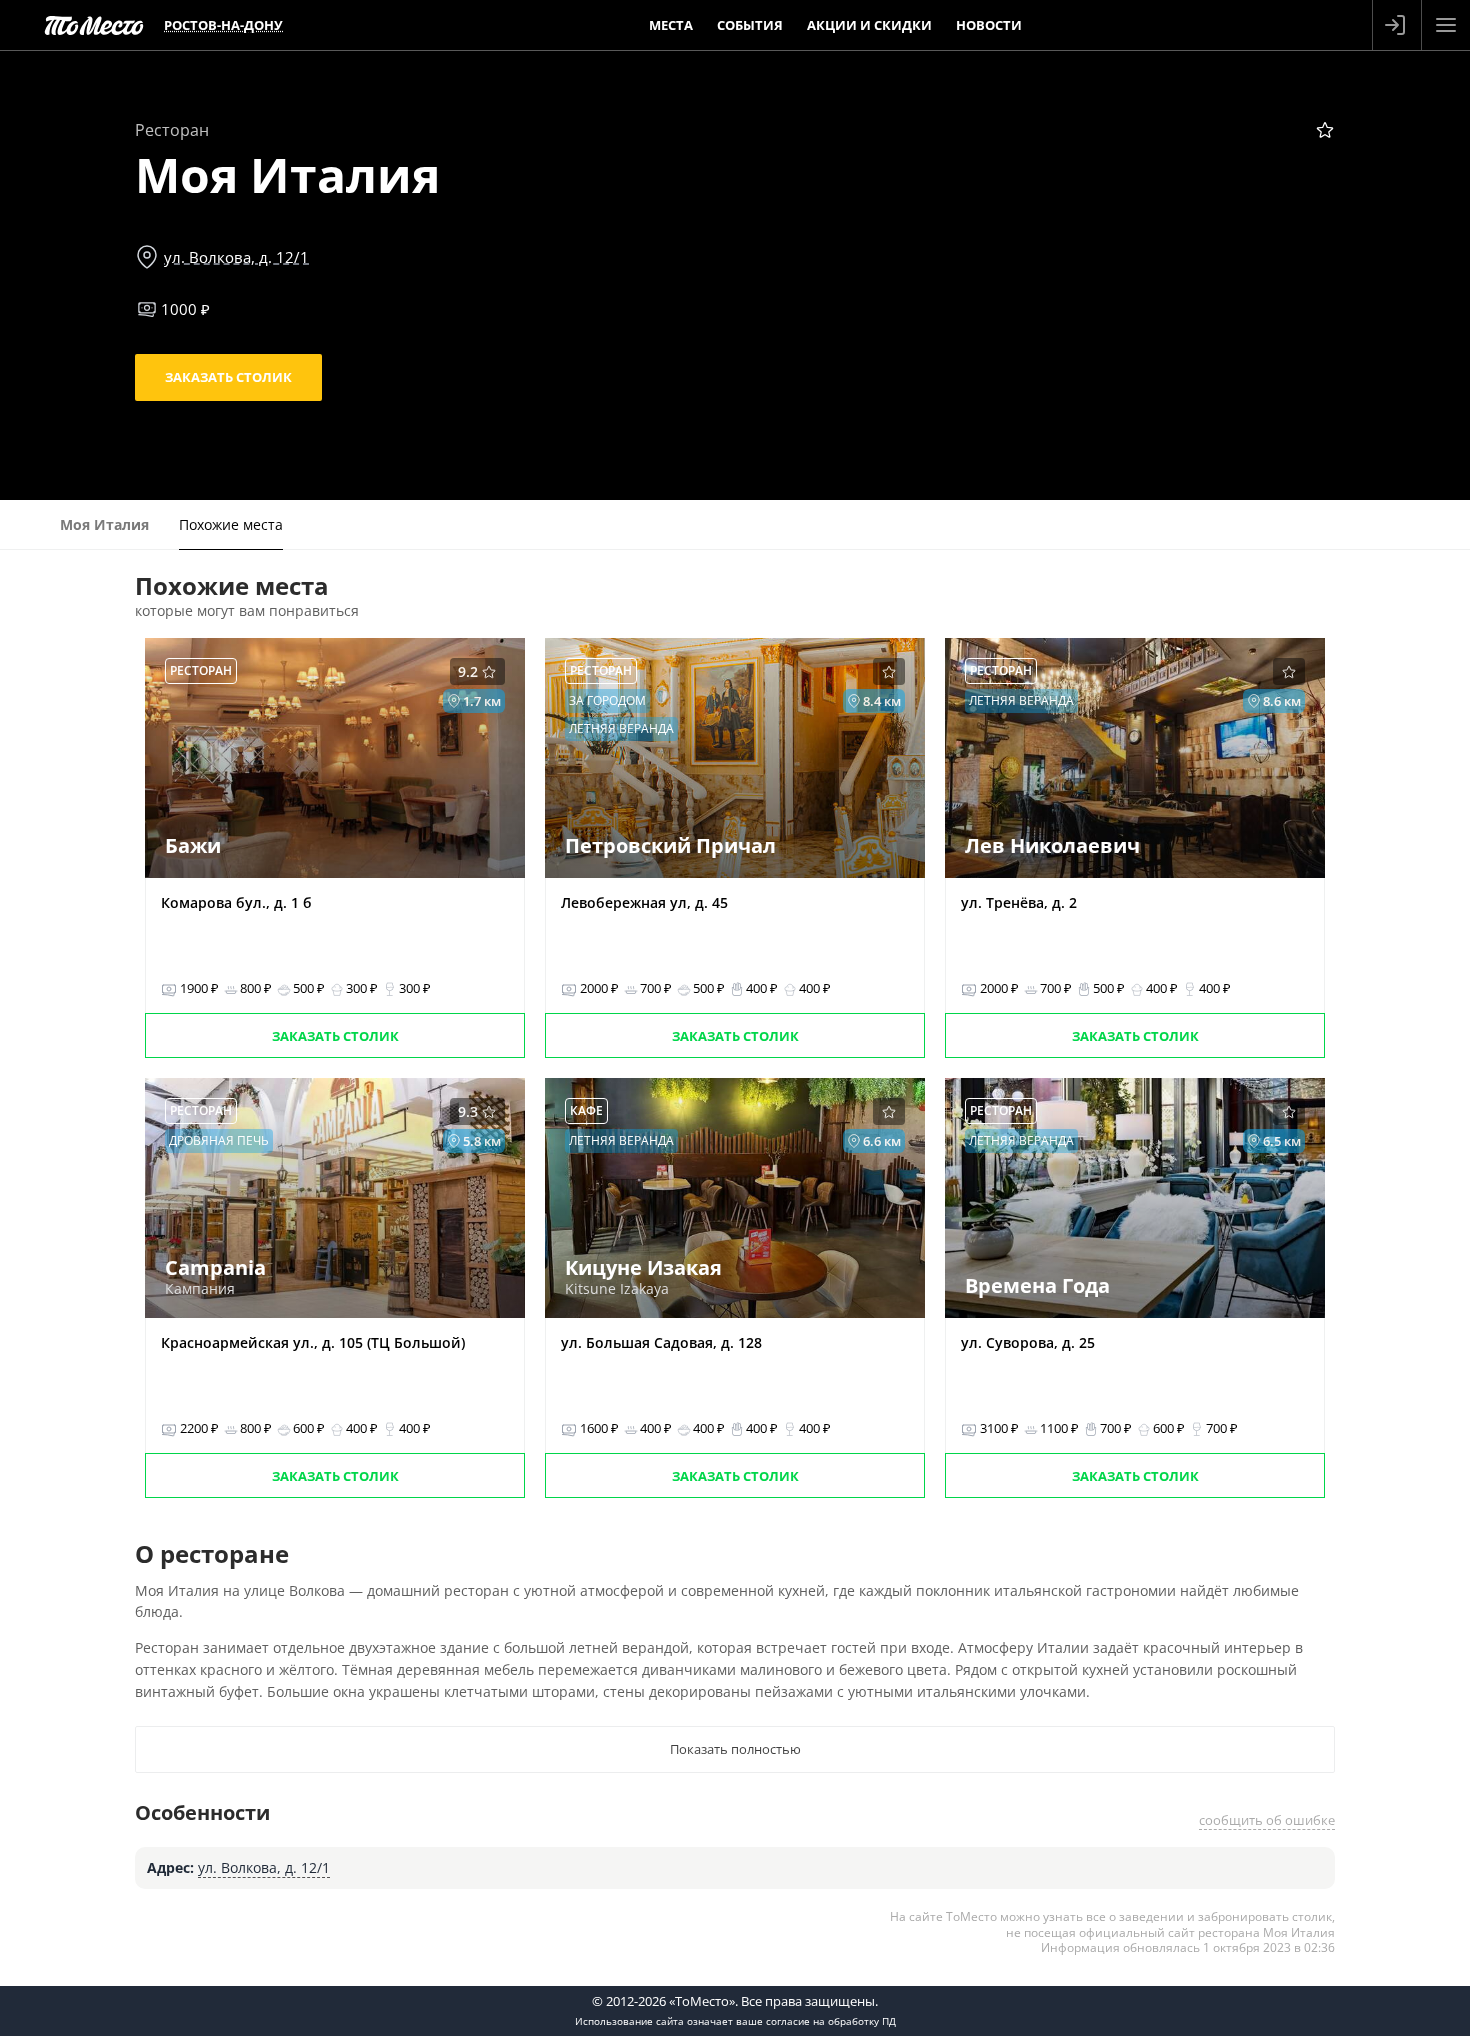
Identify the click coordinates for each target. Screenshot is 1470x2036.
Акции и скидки (869, 25)
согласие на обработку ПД (831, 2021)
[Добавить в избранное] (1325, 130)
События (750, 25)
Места (671, 25)
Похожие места (231, 524)
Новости (989, 25)
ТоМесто (94, 25)
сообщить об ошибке (1267, 1820)
